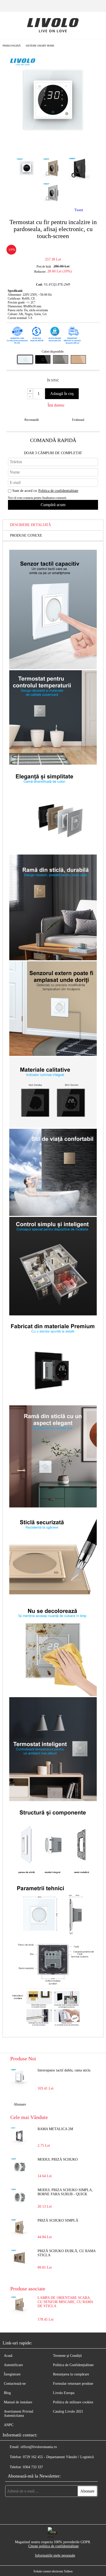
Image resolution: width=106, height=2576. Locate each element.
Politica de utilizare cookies (73, 2402)
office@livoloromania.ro (39, 2447)
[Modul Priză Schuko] (19, 2167)
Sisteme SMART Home (40, 46)
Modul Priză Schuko (58, 2159)
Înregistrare (12, 2374)
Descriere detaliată (30, 525)
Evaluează (78, 420)
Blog (7, 2393)
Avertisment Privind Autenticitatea (19, 2414)
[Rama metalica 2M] (19, 2136)
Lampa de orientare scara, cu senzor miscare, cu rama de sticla (65, 2302)
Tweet (79, 210)
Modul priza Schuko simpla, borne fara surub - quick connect (65, 2192)
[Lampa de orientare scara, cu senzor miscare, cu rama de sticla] (19, 2313)
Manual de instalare (18, 2402)
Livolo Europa (64, 2393)
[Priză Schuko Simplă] (19, 2228)
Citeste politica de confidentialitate (54, 2546)
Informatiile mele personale (55, 2555)
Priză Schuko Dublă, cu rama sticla (67, 2253)
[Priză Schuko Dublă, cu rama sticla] (19, 2258)
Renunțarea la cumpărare (71, 2374)
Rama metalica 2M (55, 2129)
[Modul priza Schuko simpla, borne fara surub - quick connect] (19, 2197)
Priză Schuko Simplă (58, 2220)
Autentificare (13, 2365)
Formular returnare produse (73, 2384)
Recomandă (32, 420)
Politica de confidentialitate (58, 491)
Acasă (8, 2356)
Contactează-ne (15, 2384)
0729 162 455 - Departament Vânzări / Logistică (58, 2457)
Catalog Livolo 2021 (68, 2411)
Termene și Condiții (67, 2356)
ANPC (9, 2425)
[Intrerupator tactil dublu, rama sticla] (19, 2077)
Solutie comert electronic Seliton (53, 2571)
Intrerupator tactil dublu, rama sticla (64, 2070)
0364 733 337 (33, 2467)
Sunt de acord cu (45, 491)
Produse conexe (26, 535)
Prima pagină (12, 46)
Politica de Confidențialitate (73, 2365)
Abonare (20, 2104)
